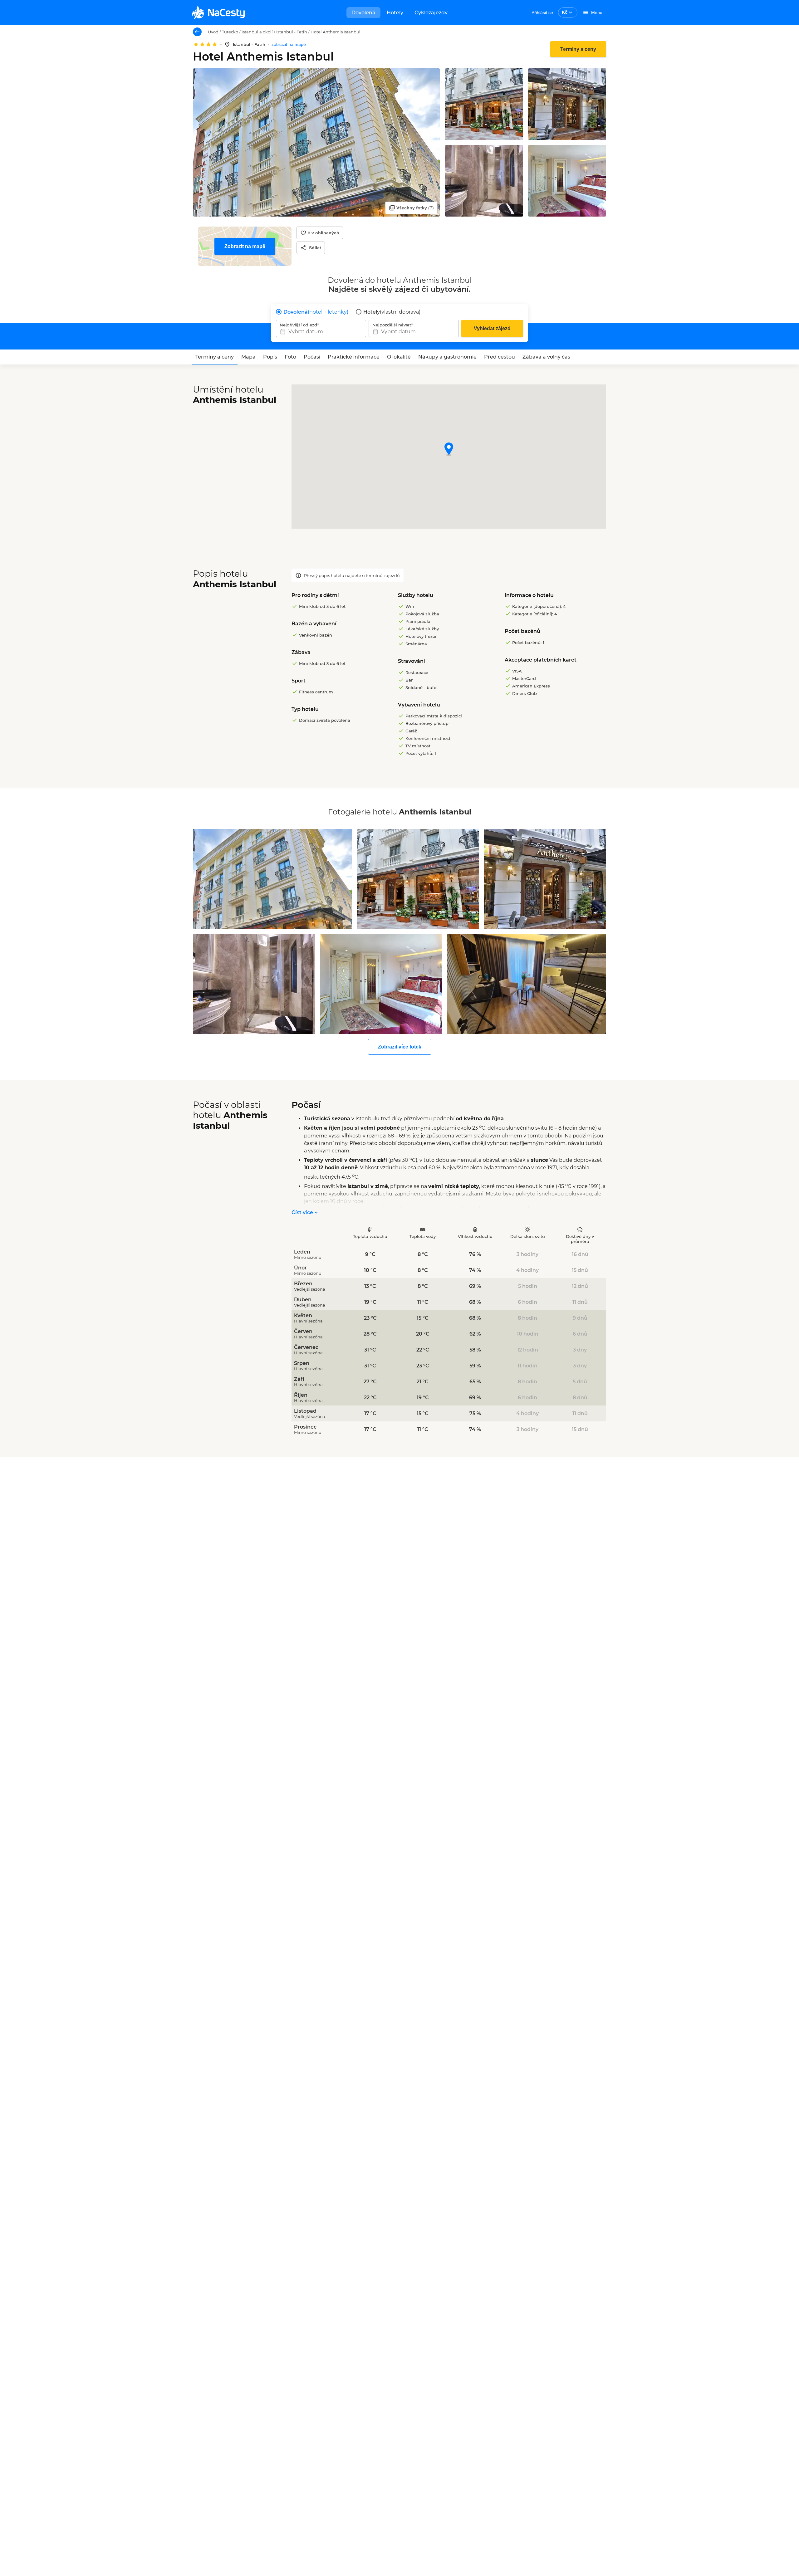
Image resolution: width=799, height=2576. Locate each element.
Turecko (230, 32)
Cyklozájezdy (431, 13)
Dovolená (363, 13)
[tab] (215, 357)
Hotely (395, 13)
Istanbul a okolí (257, 32)
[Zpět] (197, 32)
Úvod (213, 32)
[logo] (218, 12)
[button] (449, 450)
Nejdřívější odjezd (298, 325)
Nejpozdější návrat (392, 325)
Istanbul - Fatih (292, 32)
